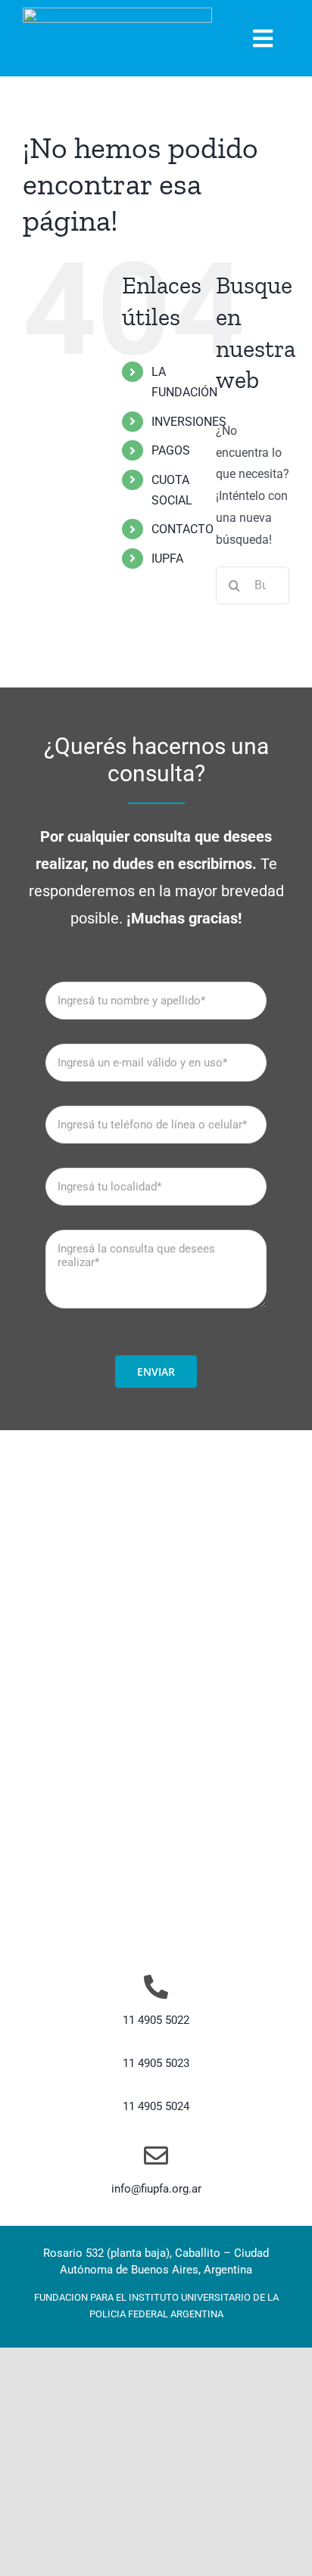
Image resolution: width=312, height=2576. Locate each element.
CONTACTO (183, 529)
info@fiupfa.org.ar (156, 2189)
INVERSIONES (189, 422)
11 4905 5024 (156, 2106)
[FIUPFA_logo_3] (117, 13)
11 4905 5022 (156, 2020)
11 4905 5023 (156, 2063)
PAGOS (171, 450)
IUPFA (167, 559)
